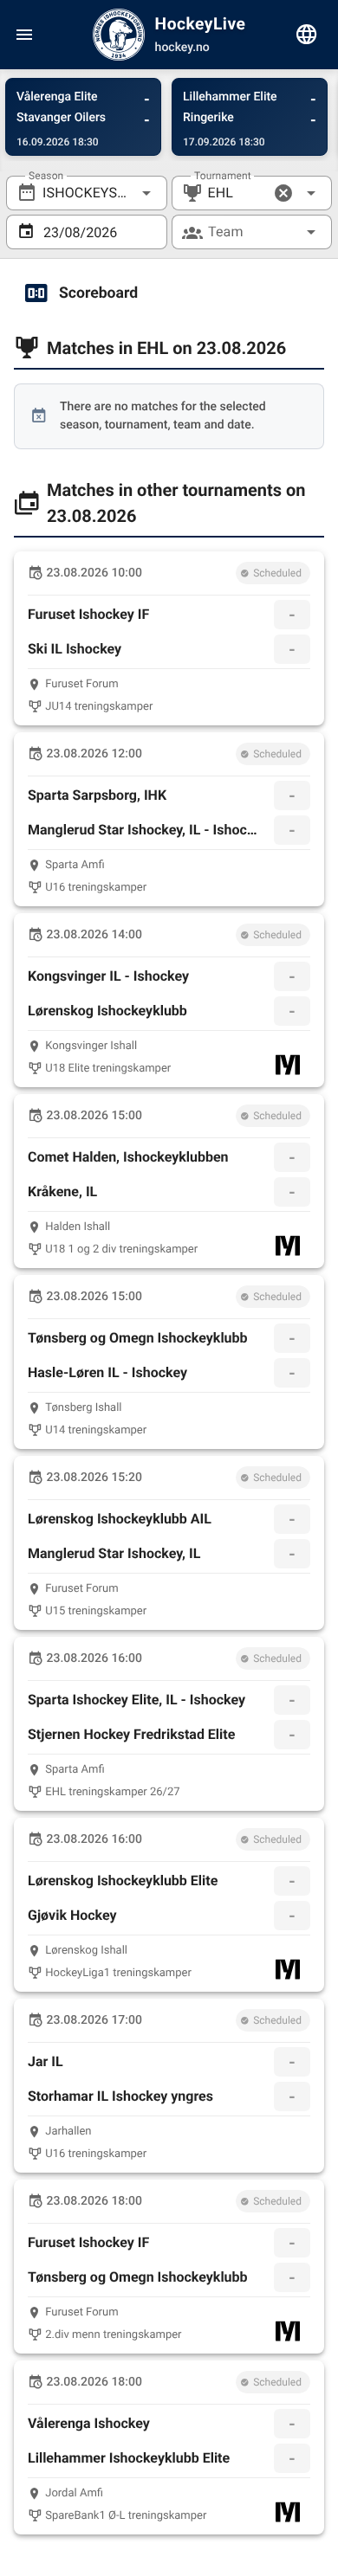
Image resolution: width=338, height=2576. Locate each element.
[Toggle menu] (24, 35)
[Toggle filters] (307, 35)
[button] (283, 193)
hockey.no (182, 48)
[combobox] (87, 193)
